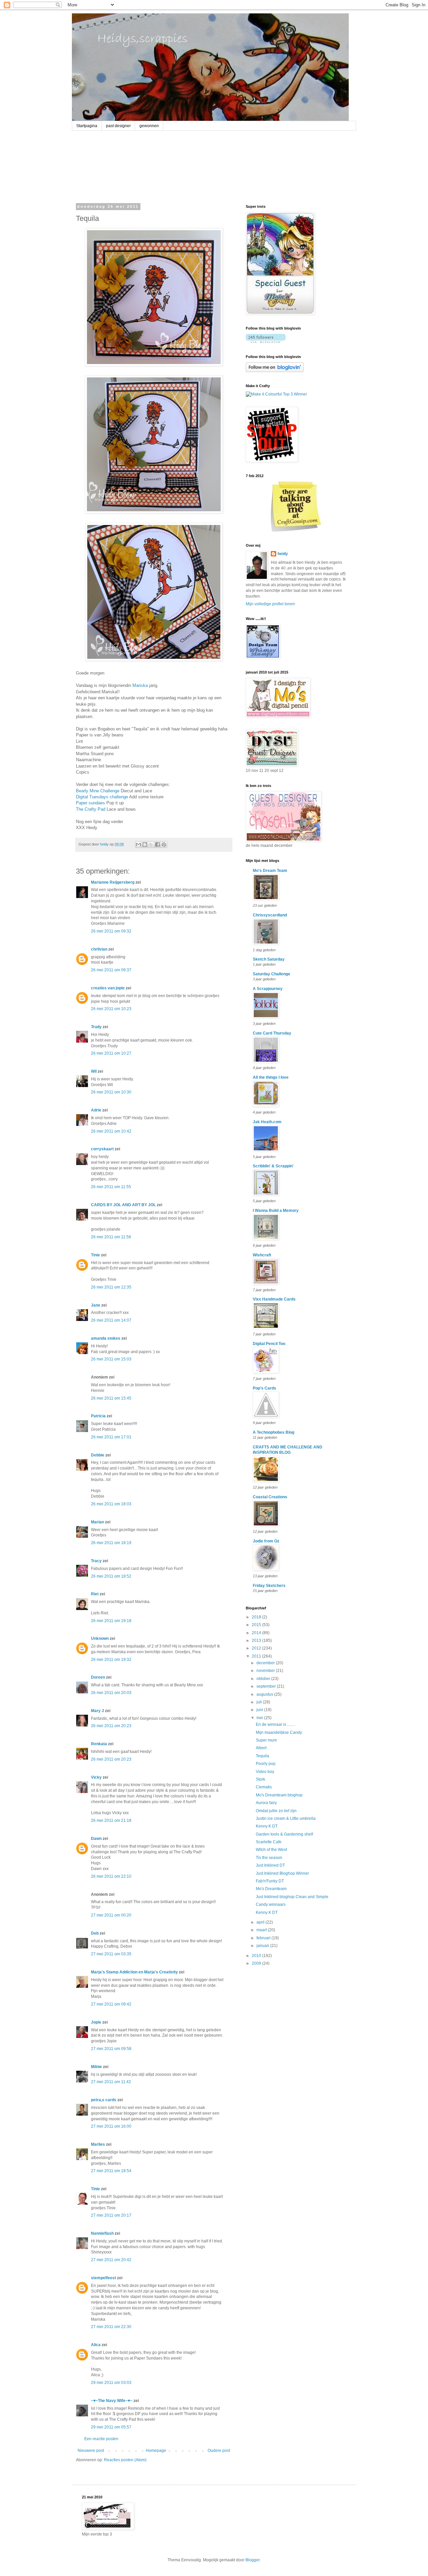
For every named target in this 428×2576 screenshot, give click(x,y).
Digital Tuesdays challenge (102, 797)
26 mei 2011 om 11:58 (111, 1237)
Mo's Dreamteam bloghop (279, 1795)
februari (264, 1938)
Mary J (97, 1711)
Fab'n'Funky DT (270, 1881)
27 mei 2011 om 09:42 (111, 2004)
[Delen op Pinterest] (164, 845)
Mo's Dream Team (270, 871)
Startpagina (87, 126)
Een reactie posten (101, 2439)
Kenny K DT (267, 1826)
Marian (97, 1522)
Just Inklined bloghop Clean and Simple (292, 1897)
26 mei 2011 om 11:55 (111, 1187)
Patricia (98, 1416)
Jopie (96, 2022)
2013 (257, 1640)
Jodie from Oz (266, 1541)
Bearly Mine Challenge (98, 791)
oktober (264, 1679)
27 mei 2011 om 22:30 (111, 2327)
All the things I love (271, 1077)
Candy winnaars (271, 1904)
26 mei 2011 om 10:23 (111, 1009)
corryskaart (102, 1149)
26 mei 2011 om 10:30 (111, 1092)
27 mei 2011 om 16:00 (111, 2126)
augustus (265, 1694)
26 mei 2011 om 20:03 (111, 1693)
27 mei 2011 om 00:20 (111, 1915)
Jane (96, 1305)
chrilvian (99, 949)
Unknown (100, 1638)
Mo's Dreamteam (271, 1889)
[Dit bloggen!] (145, 845)
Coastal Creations (270, 1497)
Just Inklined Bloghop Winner (282, 1873)
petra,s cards (104, 2100)
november (266, 1671)
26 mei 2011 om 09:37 (111, 970)
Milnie (96, 2067)
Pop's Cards (264, 1388)
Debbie (98, 1455)
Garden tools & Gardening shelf (284, 1834)
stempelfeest (103, 2278)
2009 (257, 1963)
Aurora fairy (266, 1803)
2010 (257, 1956)
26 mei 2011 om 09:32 (111, 931)
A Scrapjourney (268, 989)
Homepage (156, 2451)
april (261, 1922)
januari (263, 1946)
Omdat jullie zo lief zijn (276, 1811)
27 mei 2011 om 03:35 (111, 1954)
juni (260, 1710)
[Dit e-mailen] (138, 845)
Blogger (252, 2560)
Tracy (96, 1561)
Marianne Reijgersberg (113, 882)
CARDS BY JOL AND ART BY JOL (123, 1205)
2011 (257, 1656)
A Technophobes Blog (274, 1432)
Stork (260, 1779)
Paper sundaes (90, 803)
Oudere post (219, 2451)
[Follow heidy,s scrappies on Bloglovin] (266, 342)
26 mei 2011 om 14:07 (111, 1320)
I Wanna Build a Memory (276, 1211)
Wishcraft (262, 1255)
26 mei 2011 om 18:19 (111, 1543)
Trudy (96, 1027)
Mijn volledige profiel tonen (270, 604)
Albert (261, 1748)
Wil (94, 1071)
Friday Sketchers (269, 1586)
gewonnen (149, 126)
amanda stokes (106, 1338)
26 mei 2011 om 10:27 (111, 1053)
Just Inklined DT (270, 1865)
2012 (257, 1648)
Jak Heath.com (267, 1122)
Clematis (264, 1787)
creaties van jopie (108, 988)
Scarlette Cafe (269, 1842)
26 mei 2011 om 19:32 (111, 1660)
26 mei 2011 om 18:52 (111, 1576)
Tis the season (269, 1858)
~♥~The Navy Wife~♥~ (112, 2401)
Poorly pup (266, 1764)
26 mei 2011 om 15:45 (111, 1398)
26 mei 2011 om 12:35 (111, 1287)
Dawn (96, 1839)
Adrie (96, 1110)
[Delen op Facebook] (157, 845)
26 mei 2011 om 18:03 (111, 1504)
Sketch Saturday (269, 959)
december (266, 1663)
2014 (257, 1633)
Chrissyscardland (270, 915)
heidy (283, 554)
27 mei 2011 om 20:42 (111, 2260)
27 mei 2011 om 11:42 (111, 2082)
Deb (95, 1933)
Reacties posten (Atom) (125, 2460)
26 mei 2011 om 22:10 (111, 1876)
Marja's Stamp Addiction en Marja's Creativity (134, 1972)
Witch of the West (271, 1850)
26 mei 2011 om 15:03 (111, 1359)
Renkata (99, 1744)
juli (260, 1702)
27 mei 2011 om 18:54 (111, 2171)
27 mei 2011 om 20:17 (111, 2215)
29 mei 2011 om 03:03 (111, 2383)
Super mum (266, 1740)
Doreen (98, 1677)
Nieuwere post (91, 2451)
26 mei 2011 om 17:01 (111, 1437)
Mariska (140, 685)
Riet (95, 1594)
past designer (118, 126)
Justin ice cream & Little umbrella (286, 1818)
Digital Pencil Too (269, 1344)
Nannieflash (102, 2233)
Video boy (265, 1772)
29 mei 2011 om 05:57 (111, 2427)
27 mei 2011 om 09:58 (111, 2049)
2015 (257, 1625)
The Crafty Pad (91, 809)
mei (260, 1718)
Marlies (98, 2144)
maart (262, 1930)
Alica (96, 2345)
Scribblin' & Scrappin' (273, 1166)
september (267, 1686)
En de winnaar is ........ (276, 1724)
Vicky (96, 1777)
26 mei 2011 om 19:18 (111, 1621)
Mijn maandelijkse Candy (279, 1733)
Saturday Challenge (272, 974)
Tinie (95, 1255)
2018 (257, 1617)
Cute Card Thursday (272, 1033)
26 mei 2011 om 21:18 (111, 1820)
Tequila (262, 1756)
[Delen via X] (151, 845)
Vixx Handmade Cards (274, 1299)
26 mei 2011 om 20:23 (111, 1726)
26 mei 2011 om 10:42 (111, 1131)
